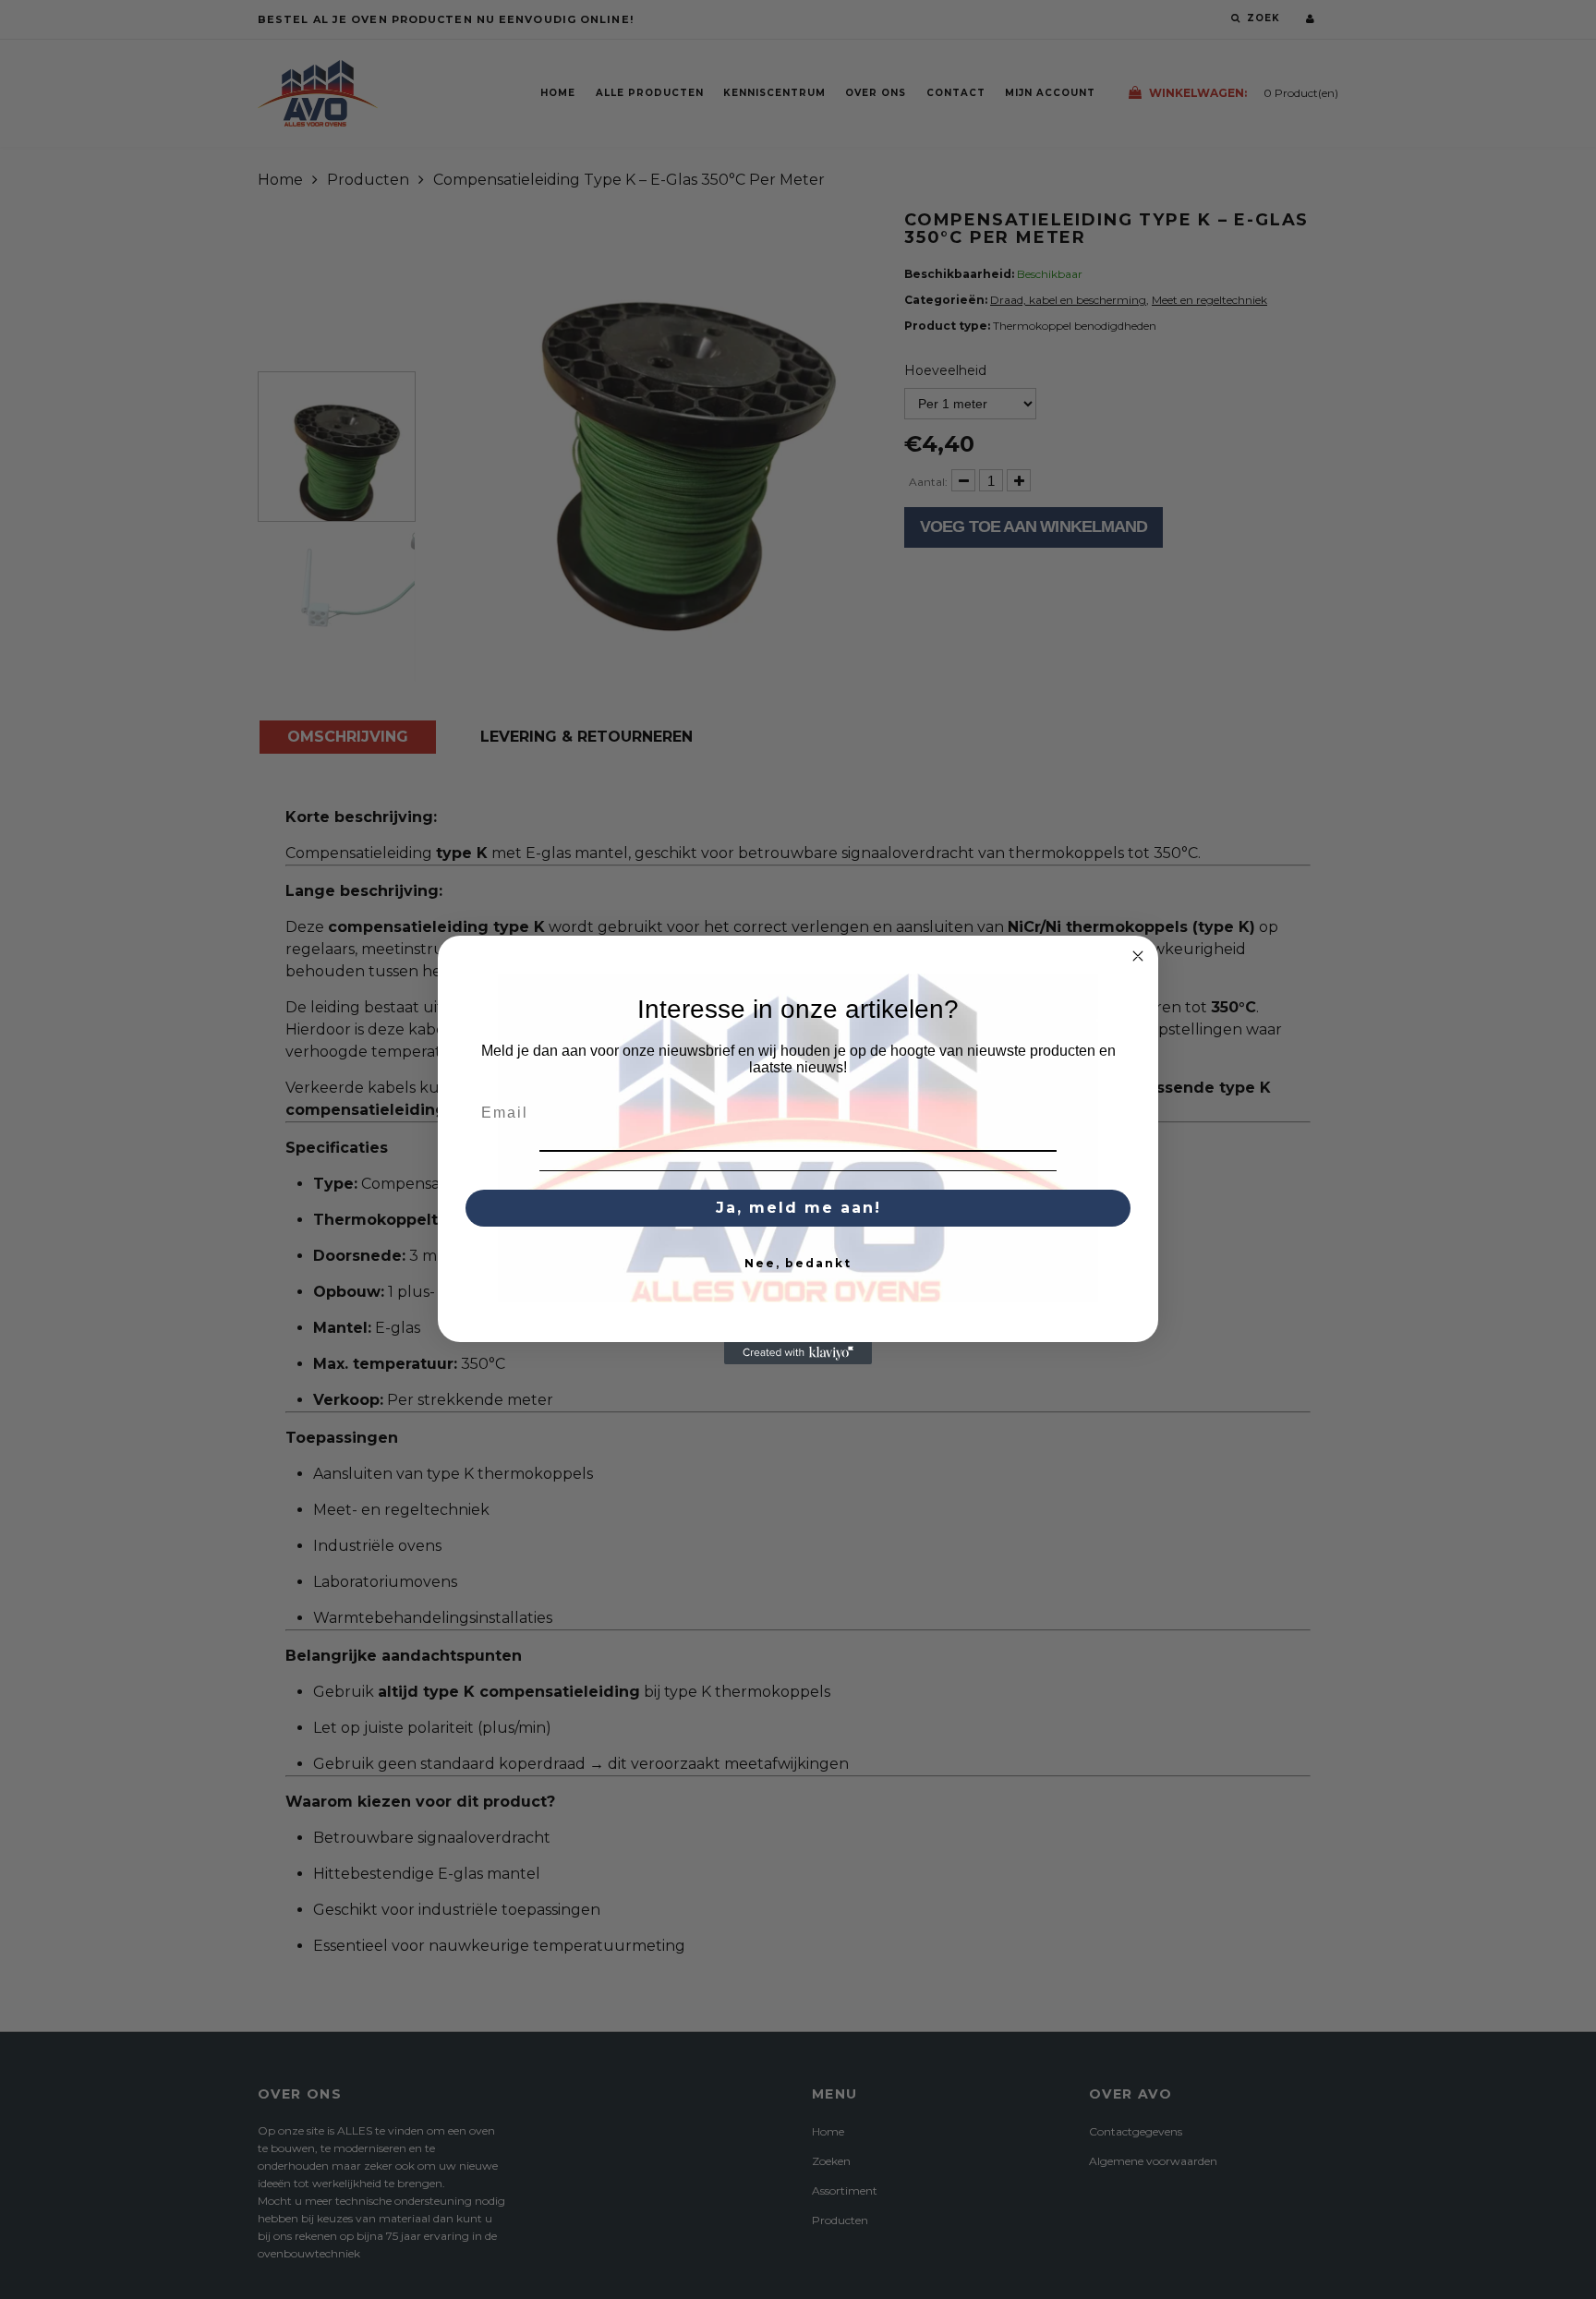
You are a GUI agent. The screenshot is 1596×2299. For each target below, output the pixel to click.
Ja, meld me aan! (798, 1208)
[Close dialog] (1138, 956)
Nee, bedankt (798, 1263)
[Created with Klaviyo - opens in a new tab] (798, 1353)
